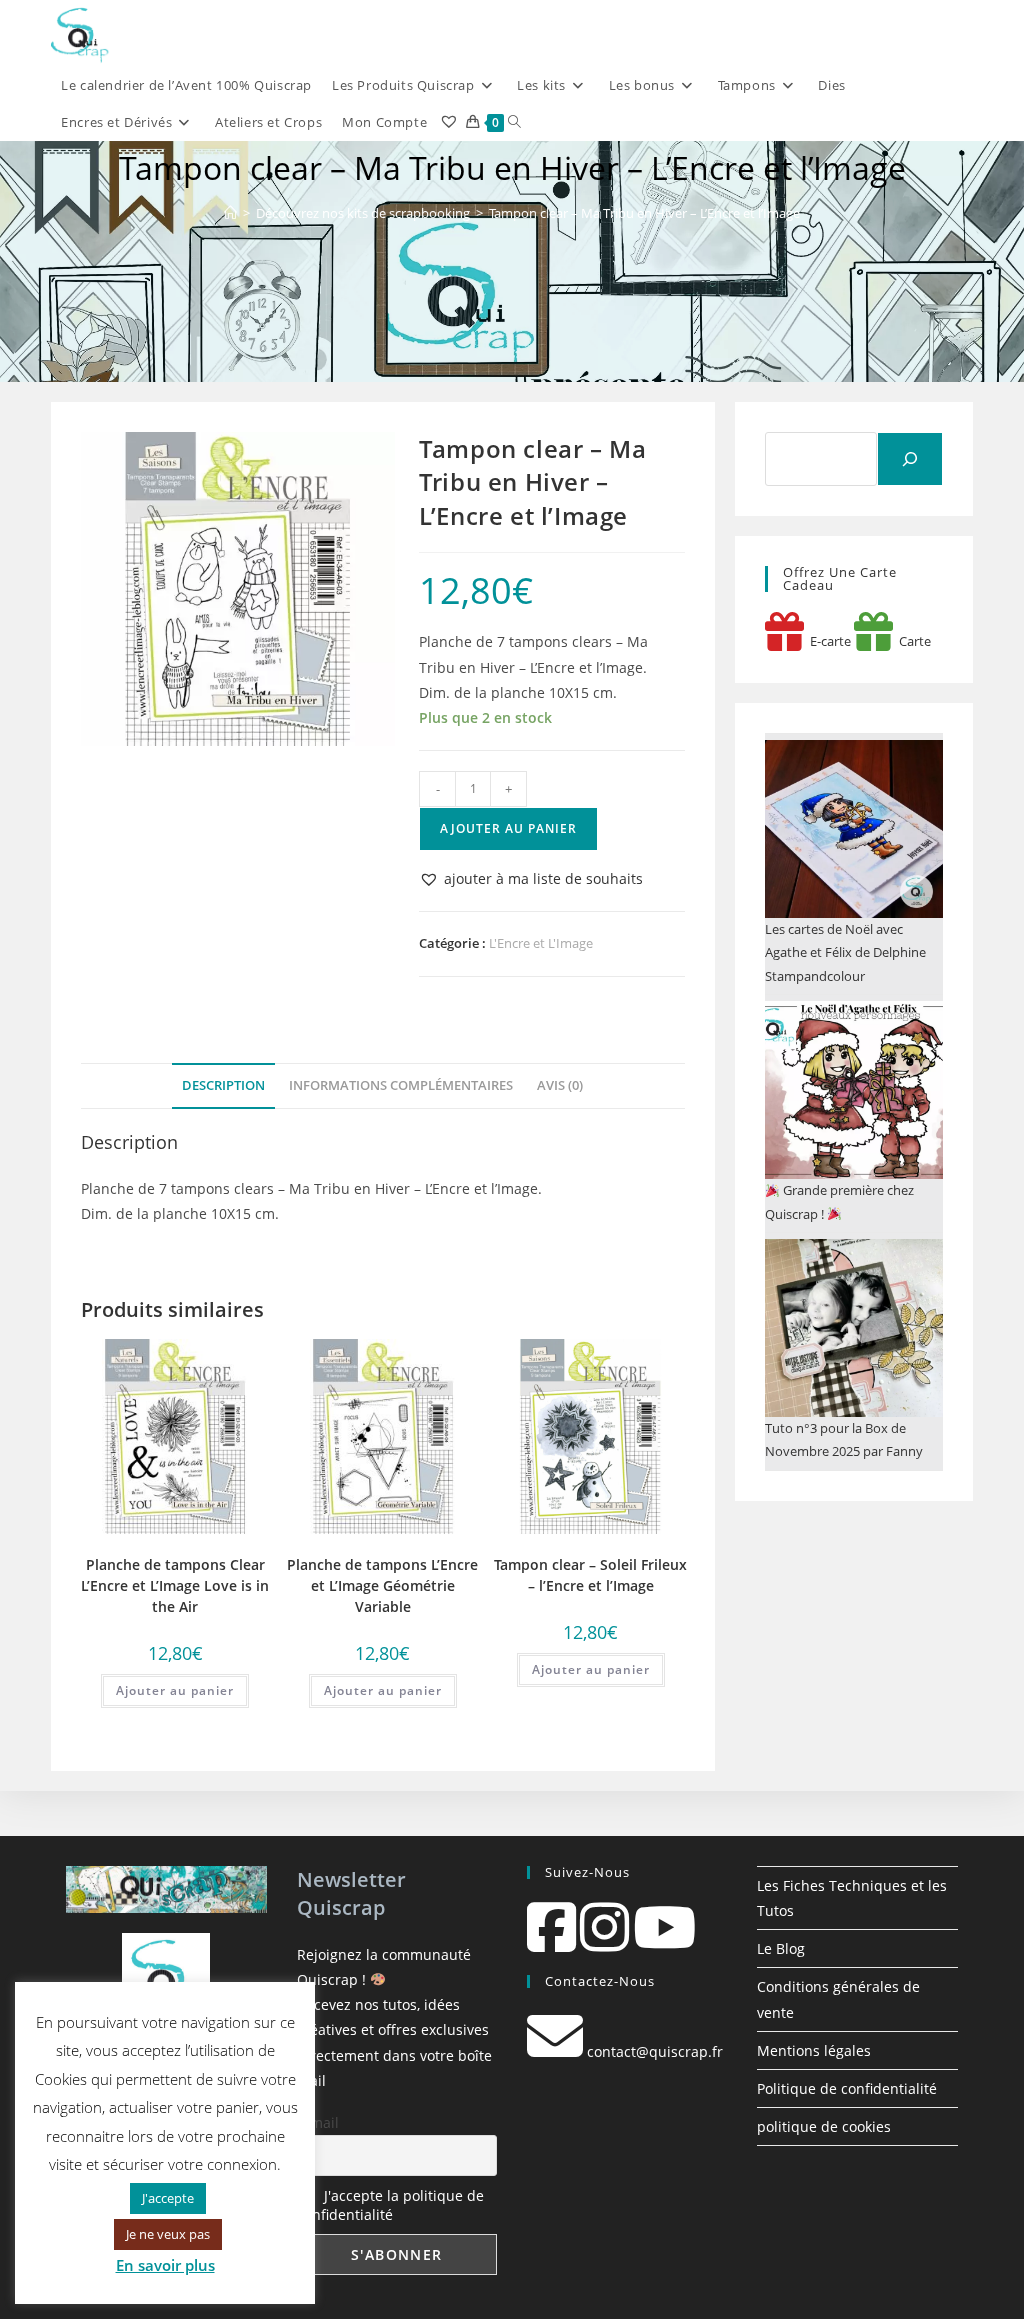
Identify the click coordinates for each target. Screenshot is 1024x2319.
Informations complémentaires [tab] (401, 1085)
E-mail (318, 2122)
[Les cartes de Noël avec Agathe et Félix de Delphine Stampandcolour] (854, 829)
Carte (912, 641)
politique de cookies (824, 2126)
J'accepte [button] (168, 2198)
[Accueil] (230, 213)
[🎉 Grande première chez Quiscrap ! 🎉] (854, 1090)
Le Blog (781, 1948)
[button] (531, 878)
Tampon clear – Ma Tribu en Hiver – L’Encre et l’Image (644, 213)
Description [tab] (223, 1085)
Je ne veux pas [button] (168, 2234)
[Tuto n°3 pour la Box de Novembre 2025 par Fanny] (854, 1328)
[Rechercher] (910, 459)
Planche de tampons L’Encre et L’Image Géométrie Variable (382, 1585)
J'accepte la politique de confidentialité (390, 2205)
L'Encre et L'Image (541, 943)
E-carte (827, 641)
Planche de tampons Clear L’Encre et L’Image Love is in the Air (175, 1585)
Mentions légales (814, 2050)
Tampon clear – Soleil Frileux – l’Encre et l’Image (590, 1575)
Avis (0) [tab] (560, 1085)
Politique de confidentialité (847, 2088)
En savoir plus (165, 2265)
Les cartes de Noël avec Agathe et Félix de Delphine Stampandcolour (845, 952)
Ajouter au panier (508, 828)
